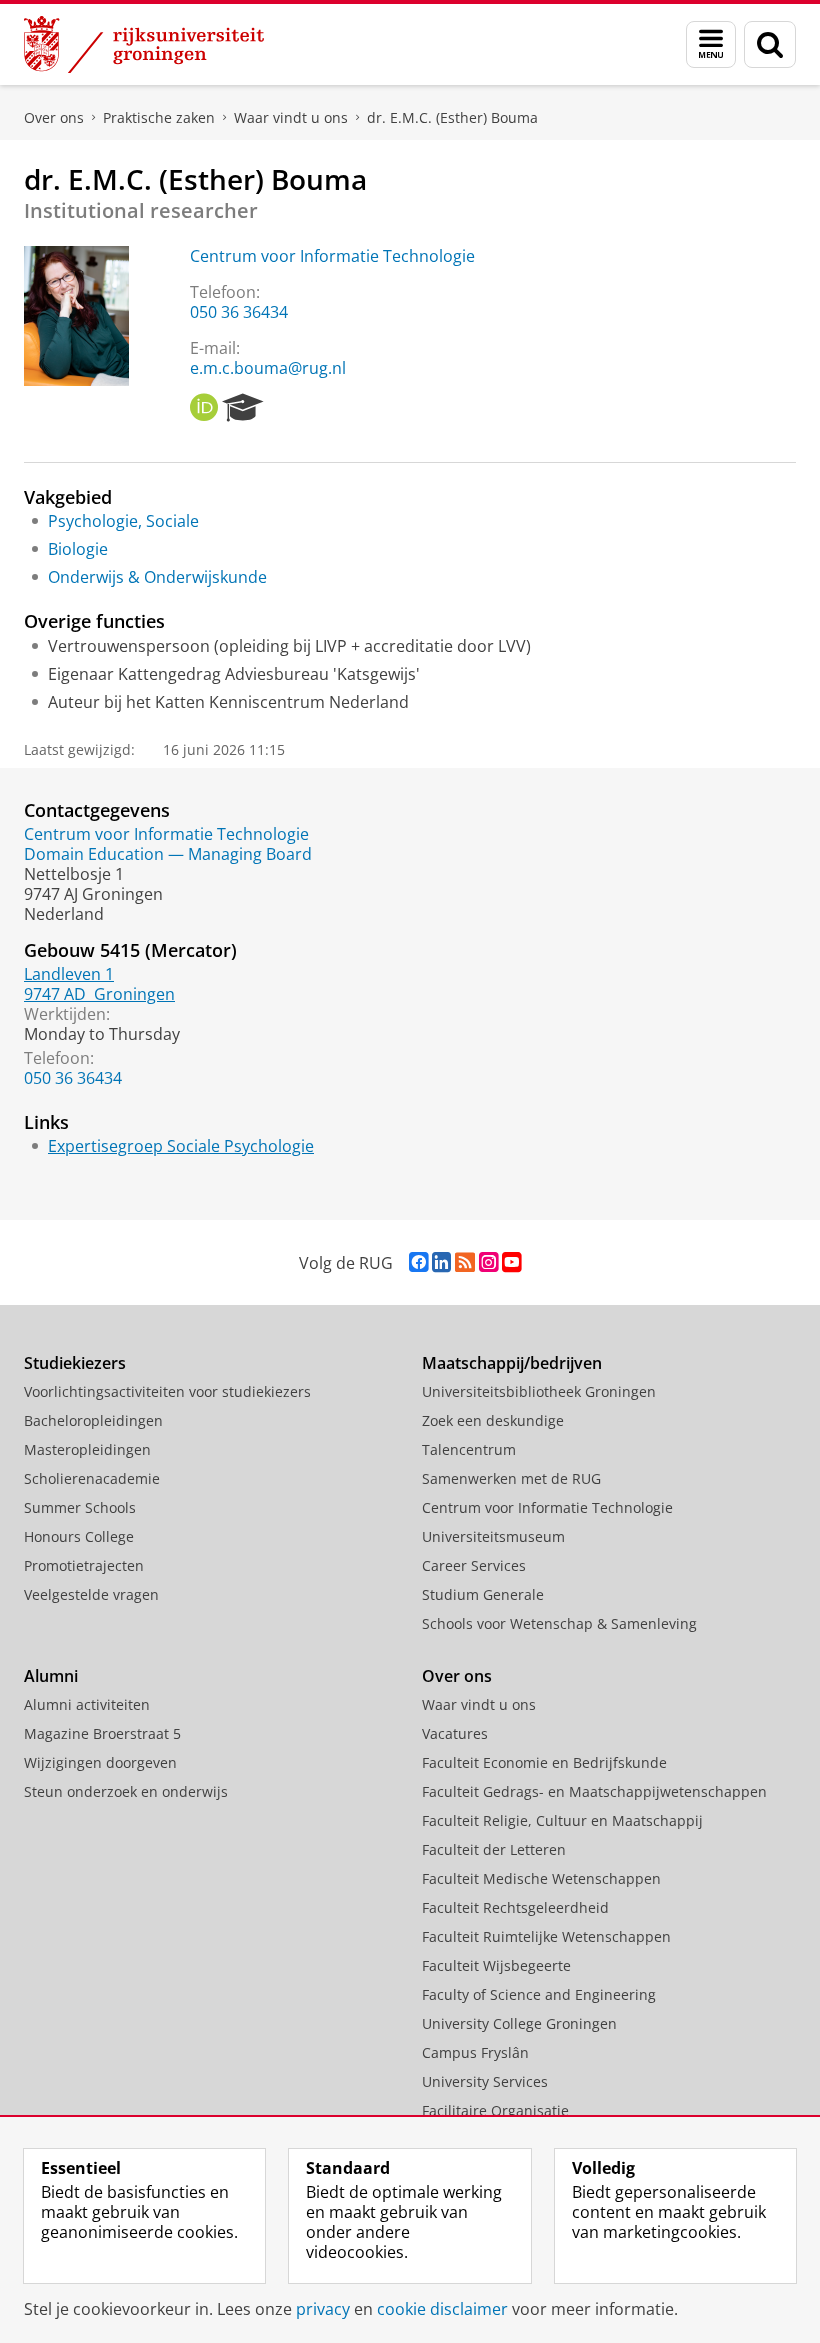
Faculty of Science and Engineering (539, 1994)
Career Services (474, 1565)
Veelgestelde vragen (91, 1594)
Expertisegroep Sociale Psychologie (181, 1146)
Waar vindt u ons (291, 117)
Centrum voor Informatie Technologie (332, 256)
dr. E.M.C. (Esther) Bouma (452, 117)
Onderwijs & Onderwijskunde (157, 577)
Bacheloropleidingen (93, 1420)
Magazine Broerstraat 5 (102, 1733)
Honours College (79, 1536)
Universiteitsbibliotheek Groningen (539, 1391)
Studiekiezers (75, 1363)
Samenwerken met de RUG (511, 1478)
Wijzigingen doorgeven (100, 1762)
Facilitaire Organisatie (495, 2110)
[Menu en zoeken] (711, 44)
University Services (485, 2081)
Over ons (54, 117)
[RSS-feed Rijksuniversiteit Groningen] (465, 1262)
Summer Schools (80, 1507)
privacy (323, 2309)
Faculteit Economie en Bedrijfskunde (544, 1762)
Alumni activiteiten (87, 1704)
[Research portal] (243, 408)
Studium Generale (483, 1594)
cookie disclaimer (442, 2309)
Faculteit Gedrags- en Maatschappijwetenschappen (594, 1791)
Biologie (78, 549)
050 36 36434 (239, 312)
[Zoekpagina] (770, 44)
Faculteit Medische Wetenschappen (541, 1878)
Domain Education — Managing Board (168, 854)
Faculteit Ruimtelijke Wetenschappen (546, 1936)
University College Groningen (519, 2023)
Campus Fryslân (475, 2052)
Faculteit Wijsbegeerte (496, 1965)
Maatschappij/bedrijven (512, 1363)
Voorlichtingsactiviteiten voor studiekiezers (167, 1391)
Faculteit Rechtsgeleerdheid (515, 1907)
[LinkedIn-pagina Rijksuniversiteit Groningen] (441, 1262)
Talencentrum (469, 1449)
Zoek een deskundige (493, 1420)
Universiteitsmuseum (493, 1536)
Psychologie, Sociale (123, 521)
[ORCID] (204, 408)
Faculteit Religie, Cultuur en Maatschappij (562, 1820)
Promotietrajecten (84, 1565)
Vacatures (455, 1733)
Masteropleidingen (87, 1449)
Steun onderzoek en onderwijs (126, 1791)
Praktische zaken (159, 117)
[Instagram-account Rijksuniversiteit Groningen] (488, 1262)
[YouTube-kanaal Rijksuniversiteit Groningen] (511, 1262)
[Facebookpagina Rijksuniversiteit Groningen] (418, 1262)
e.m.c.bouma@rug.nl (268, 368)
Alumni (51, 1676)
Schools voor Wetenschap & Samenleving (559, 1623)
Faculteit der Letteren (494, 1849)
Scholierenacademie (92, 1478)
